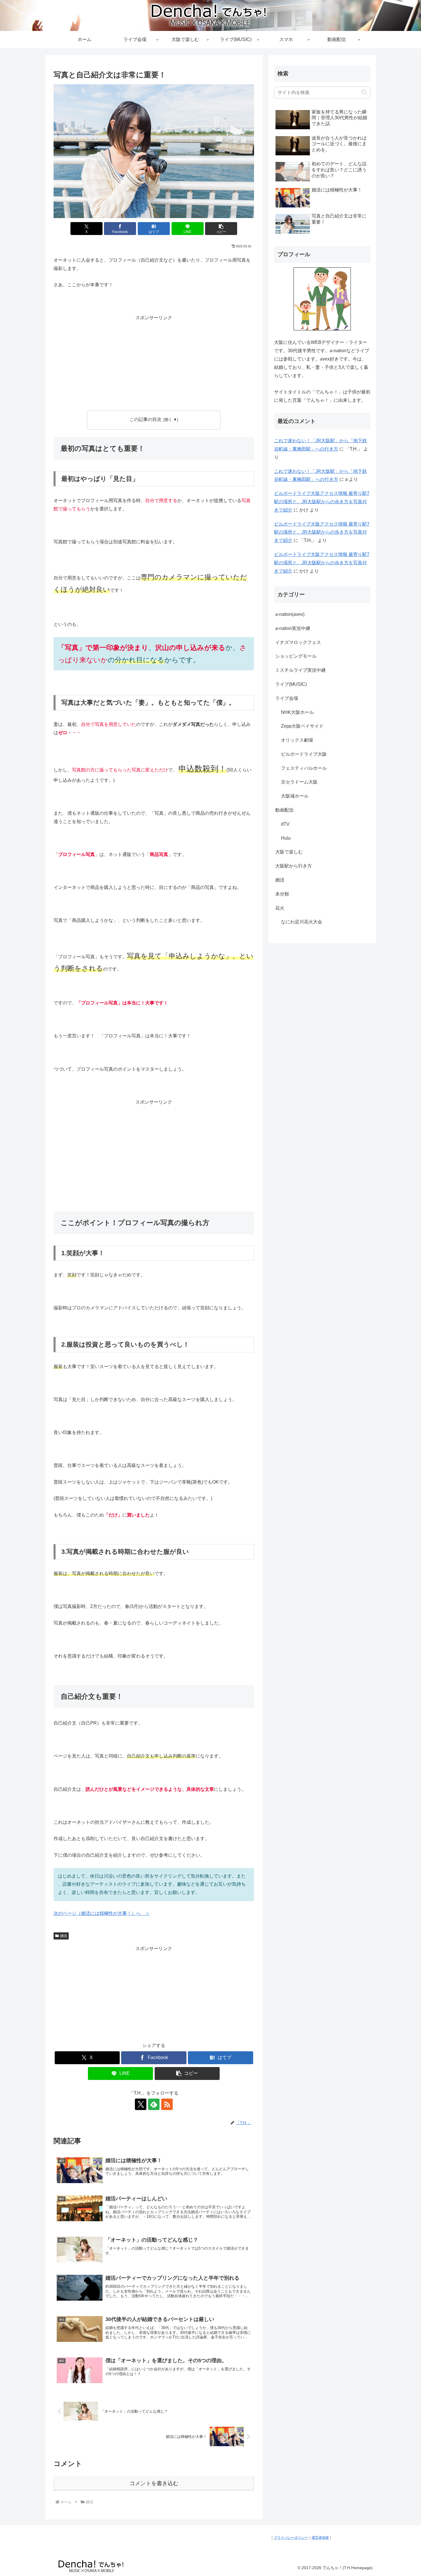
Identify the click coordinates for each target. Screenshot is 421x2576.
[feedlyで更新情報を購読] (154, 2104)
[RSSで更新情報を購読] (167, 2104)
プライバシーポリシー (291, 2538)
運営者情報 (320, 2538)
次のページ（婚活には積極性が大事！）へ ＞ (102, 1913)
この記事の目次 (145, 419)
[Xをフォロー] (141, 2104)
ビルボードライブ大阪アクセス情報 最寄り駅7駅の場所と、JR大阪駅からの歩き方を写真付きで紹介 (322, 502)
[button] (221, 229)
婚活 (64, 1936)
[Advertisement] (154, 362)
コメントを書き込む (154, 2483)
